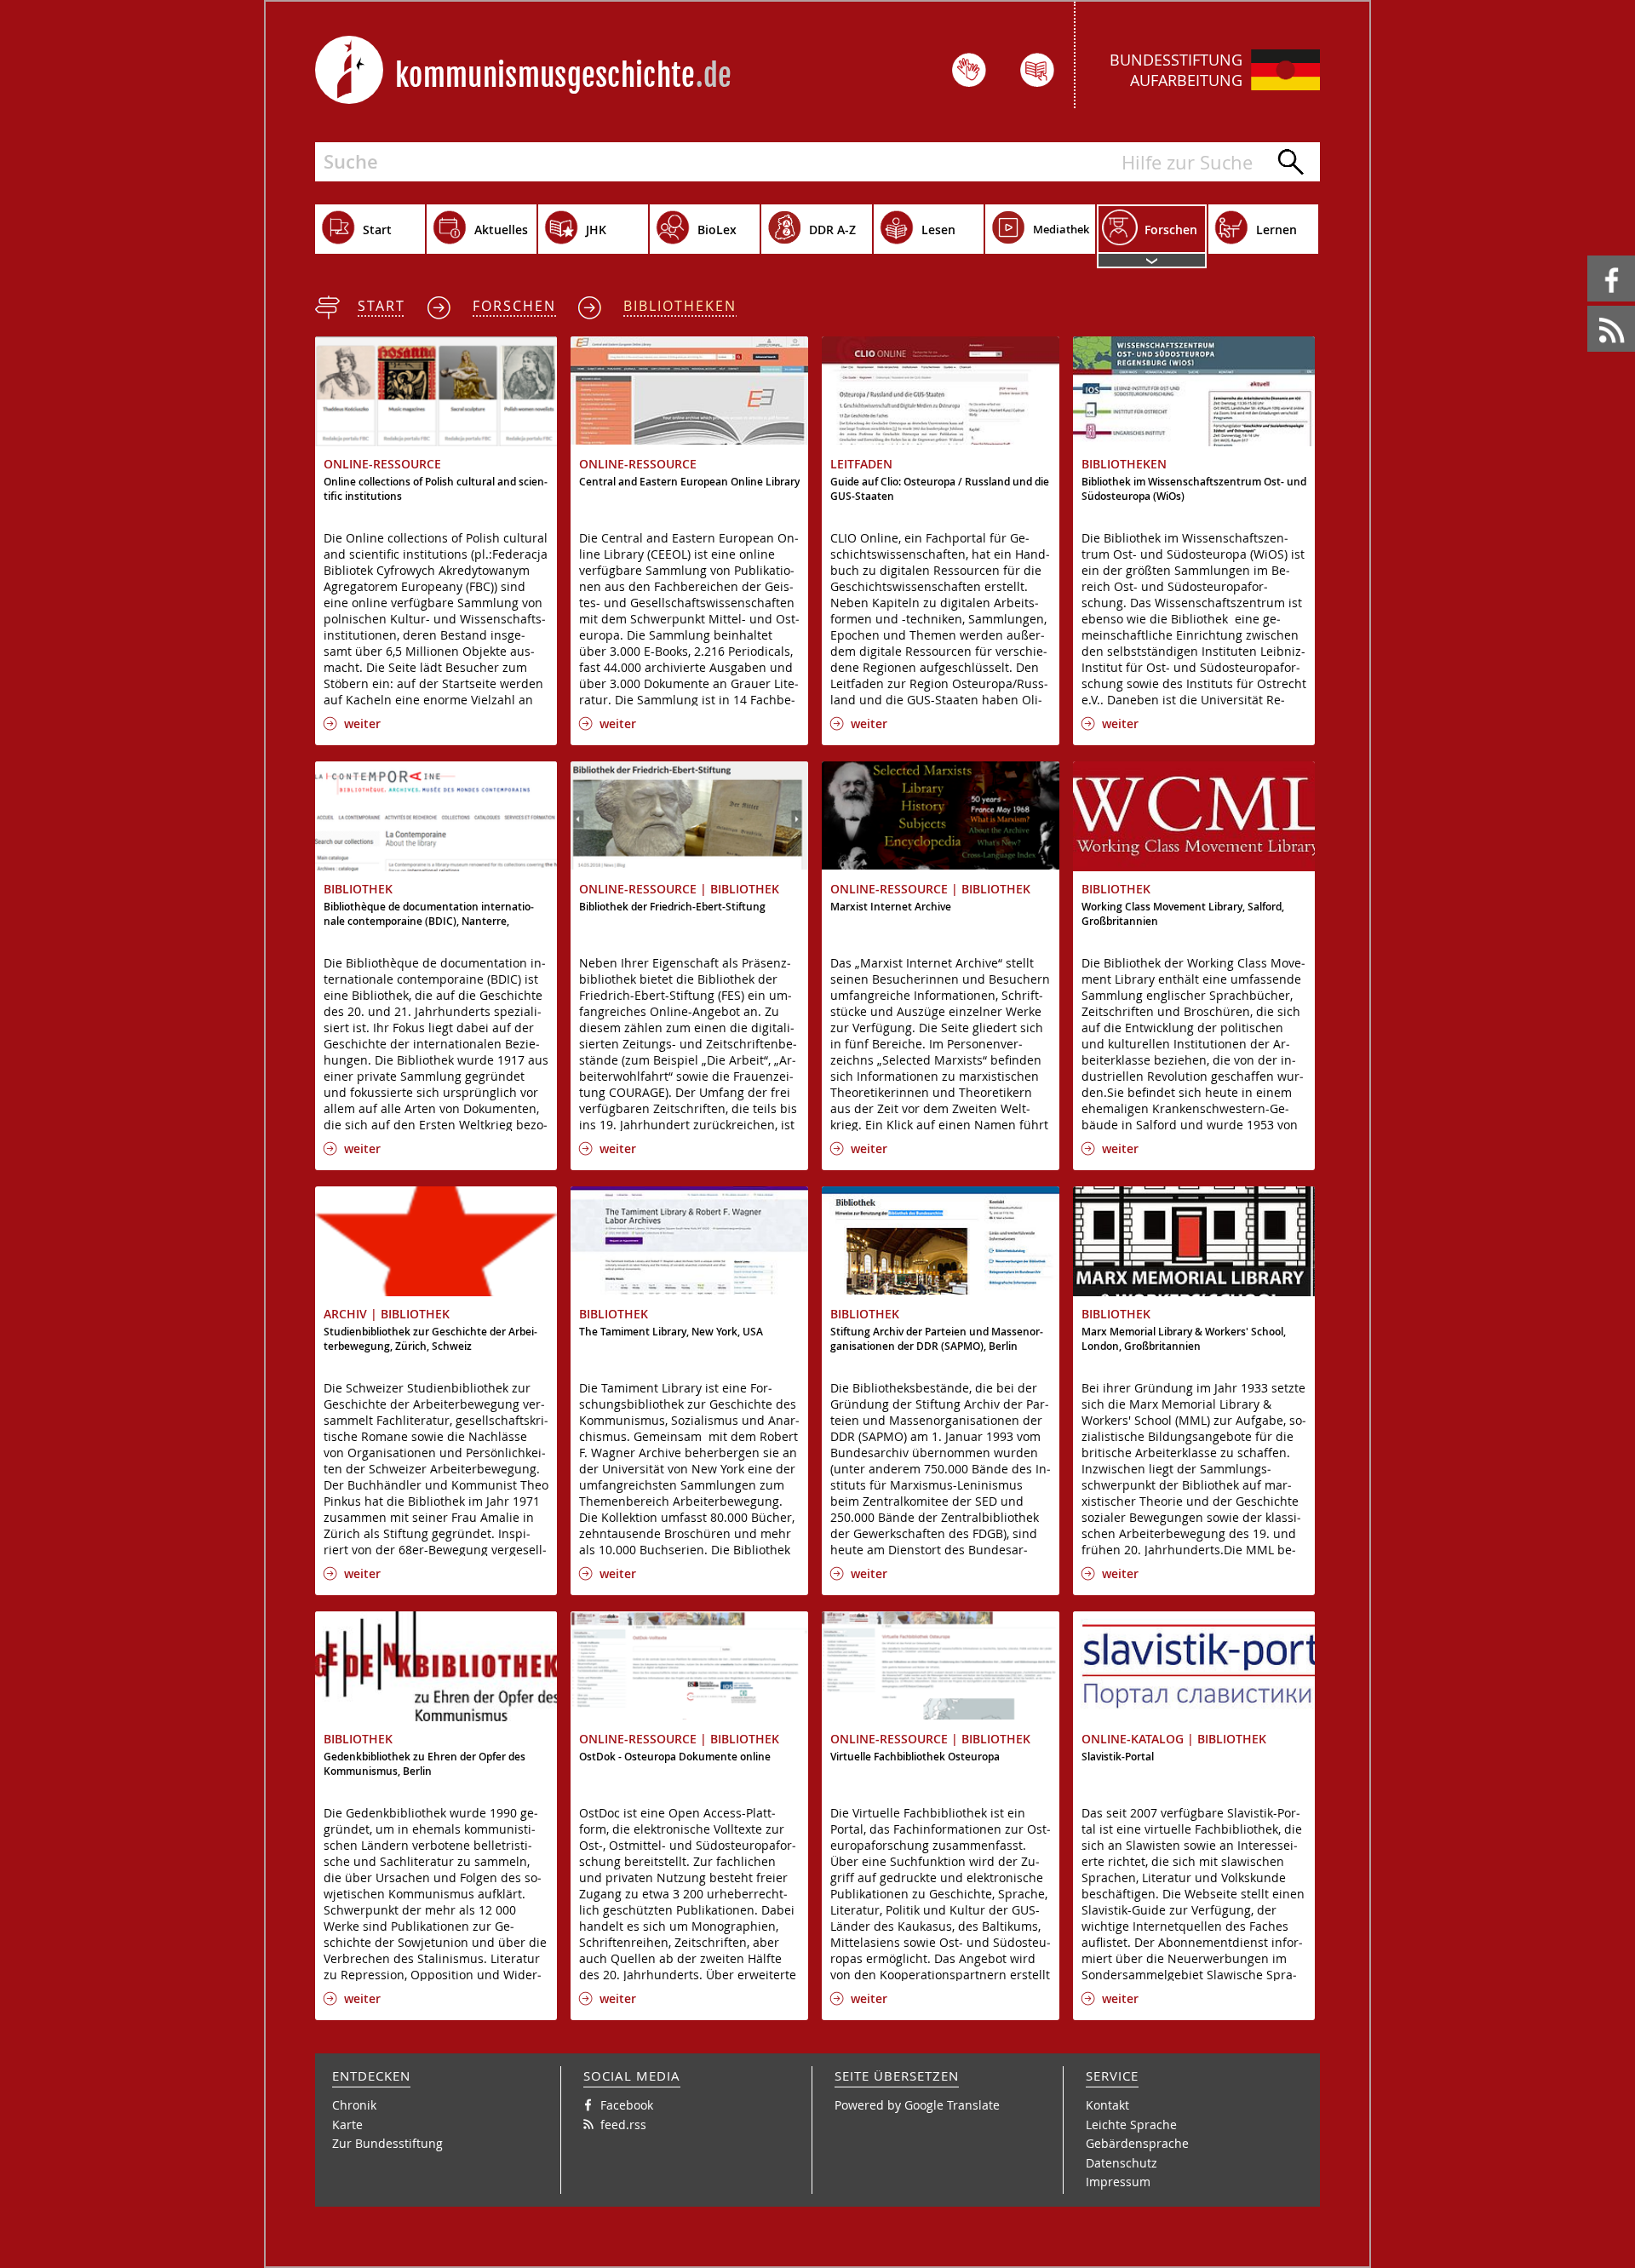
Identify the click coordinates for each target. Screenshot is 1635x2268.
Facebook (1590, 256)
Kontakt (1107, 2105)
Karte (347, 2124)
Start (381, 306)
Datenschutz (1122, 2163)
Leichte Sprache (1131, 2124)
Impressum (1118, 2182)
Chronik (354, 2105)
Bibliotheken (680, 306)
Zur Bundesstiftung (387, 2143)
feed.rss (1589, 306)
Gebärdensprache (1137, 2143)
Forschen (514, 306)
